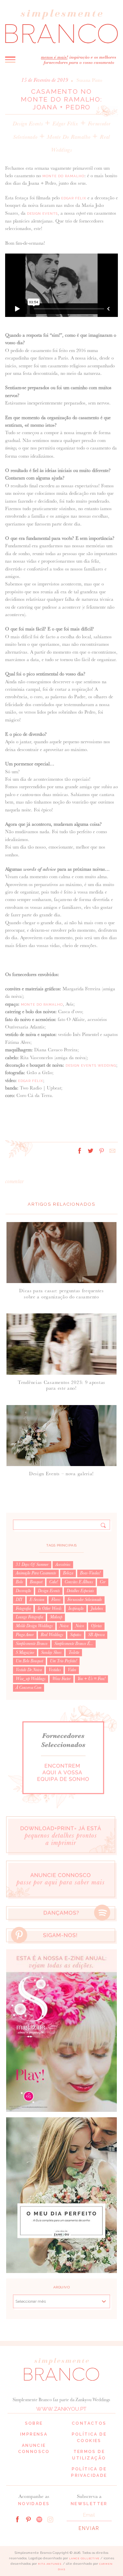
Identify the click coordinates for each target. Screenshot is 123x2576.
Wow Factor (61, 1679)
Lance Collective (84, 2558)
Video (72, 1670)
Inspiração (76, 1609)
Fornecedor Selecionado (85, 1600)
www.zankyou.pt (61, 2409)
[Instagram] (50, 2519)
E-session (37, 1600)
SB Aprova (96, 1635)
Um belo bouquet (29, 1661)
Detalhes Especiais (80, 1591)
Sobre (34, 2423)
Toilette (74, 1652)
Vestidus (55, 1670)
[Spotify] (39, 2519)
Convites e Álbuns (79, 1582)
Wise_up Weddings (31, 1679)
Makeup (56, 1617)
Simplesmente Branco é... (74, 1644)
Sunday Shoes (51, 1652)
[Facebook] (17, 2519)
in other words (50, 1609)
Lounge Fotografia (29, 1617)
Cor (103, 1582)
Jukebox (97, 1609)
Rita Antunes (50, 2564)
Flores (56, 1600)
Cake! (53, 1582)
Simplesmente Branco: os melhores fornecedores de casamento (61, 26)
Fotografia (23, 1609)
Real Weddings (52, 1635)
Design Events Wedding (91, 1065)
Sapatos (76, 1635)
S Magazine (25, 1652)
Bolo (19, 1582)
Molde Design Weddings (34, 1626)
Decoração (23, 1591)
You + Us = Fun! (91, 1679)
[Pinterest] (28, 2519)
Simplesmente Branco (32, 1644)
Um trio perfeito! (63, 1661)
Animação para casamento (36, 1573)
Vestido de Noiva (29, 1670)
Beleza (68, 1573)
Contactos (89, 2423)
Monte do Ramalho (69, 137)
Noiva (64, 1626)
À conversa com (29, 1688)
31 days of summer (32, 1565)
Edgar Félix (65, 124)
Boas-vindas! (90, 1573)
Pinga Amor (25, 1635)
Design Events (28, 124)
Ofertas (96, 1626)
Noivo (80, 1626)
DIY (19, 1600)
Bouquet (36, 1582)
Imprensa (34, 2434)
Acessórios (63, 1565)
